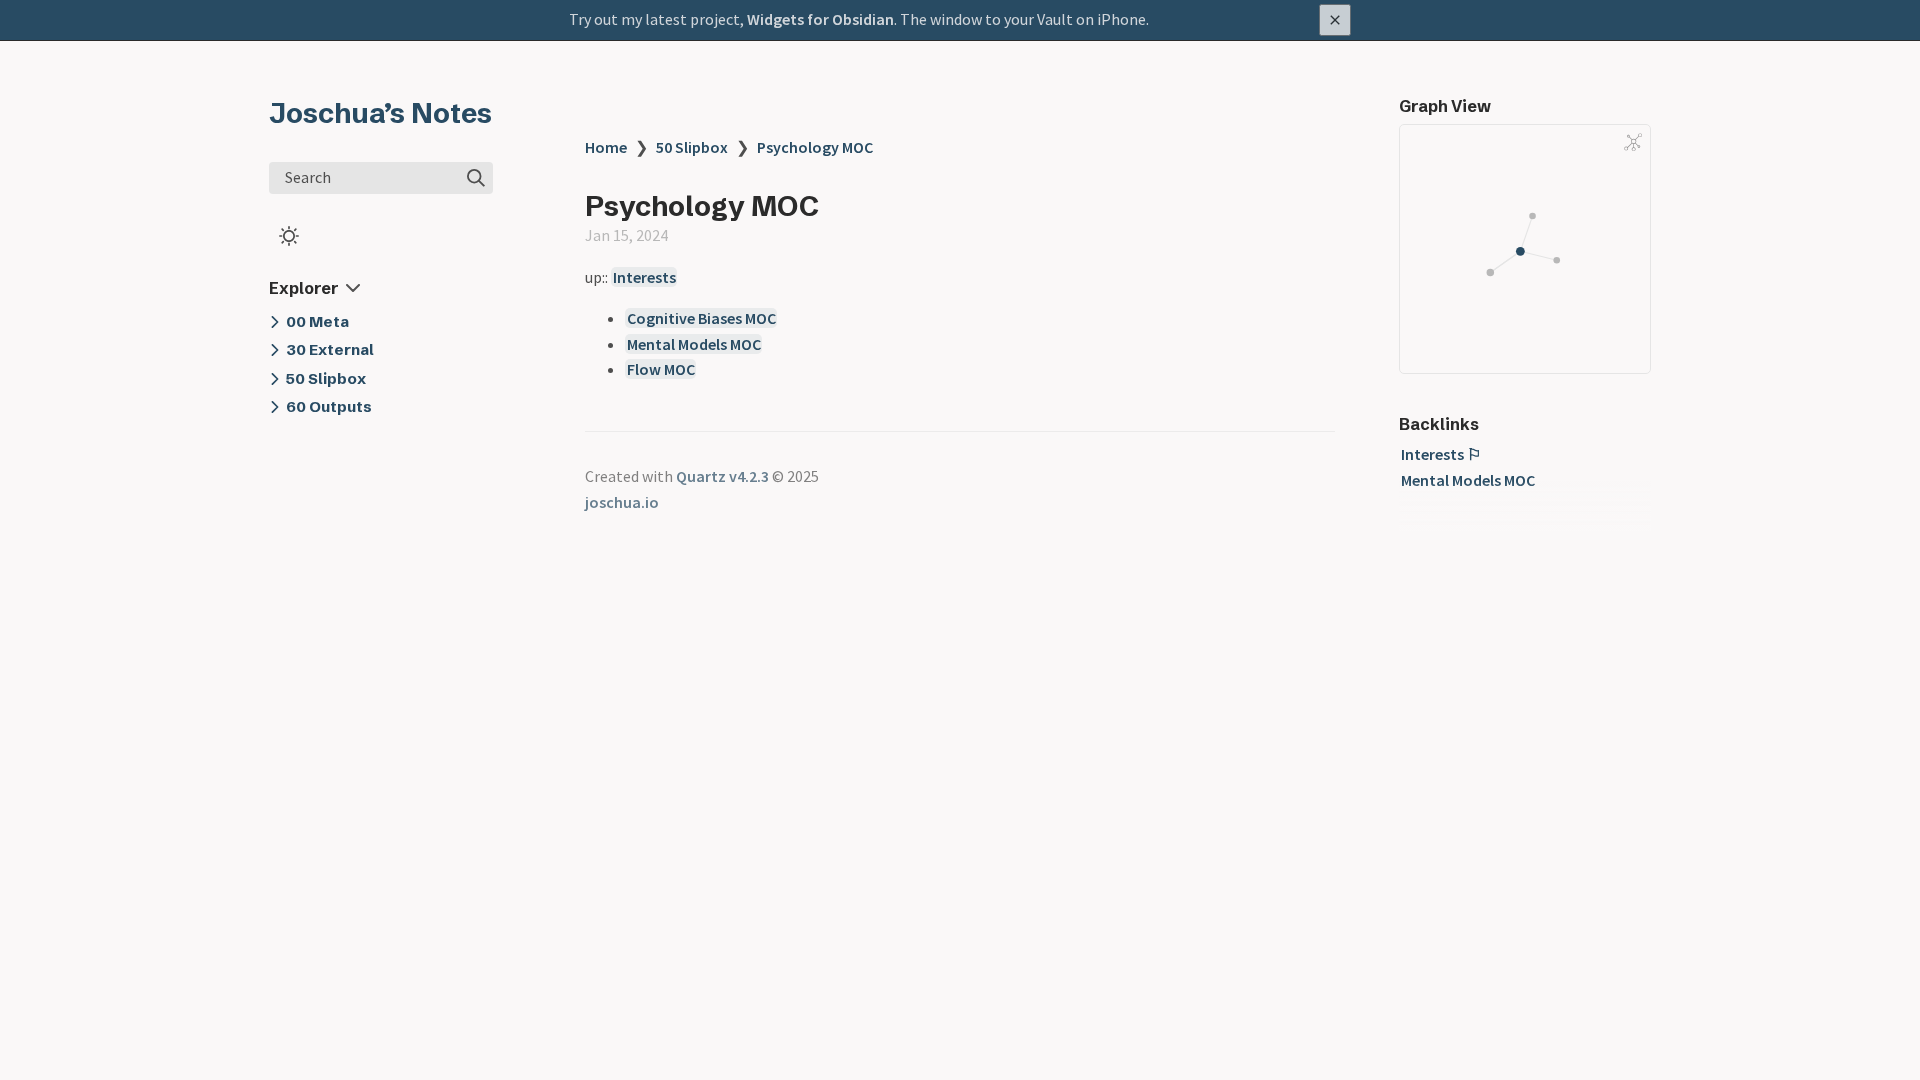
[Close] (1335, 20)
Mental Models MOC (694, 344)
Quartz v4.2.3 (722, 476)
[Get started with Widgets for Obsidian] (960, 20)
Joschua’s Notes (380, 113)
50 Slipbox (692, 147)
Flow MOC (661, 369)
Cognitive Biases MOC (701, 318)
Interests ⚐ (1441, 454)
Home (606, 147)
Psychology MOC (815, 147)
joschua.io (622, 502)
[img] (476, 178)
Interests (644, 277)
